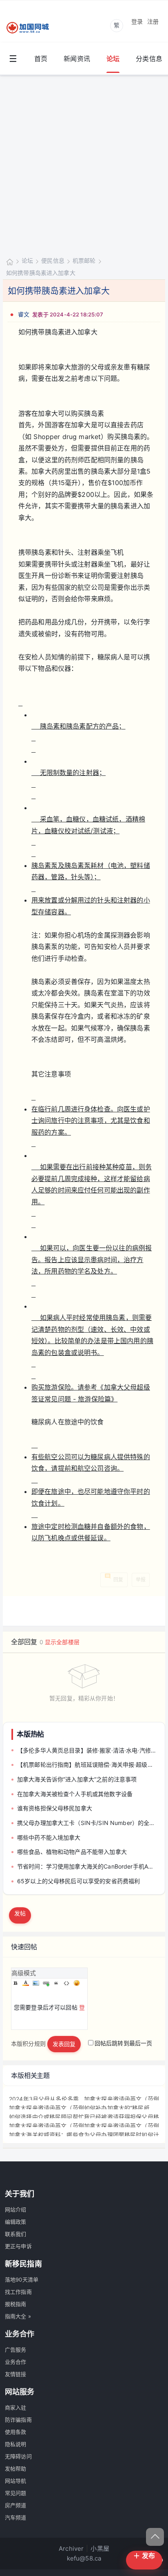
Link (46, 1983)
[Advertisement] (84, 164)
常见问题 (16, 2493)
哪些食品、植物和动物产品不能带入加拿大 (72, 1852)
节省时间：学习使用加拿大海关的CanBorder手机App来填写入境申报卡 (87, 1866)
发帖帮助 (16, 2468)
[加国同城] (33, 28)
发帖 (20, 1913)
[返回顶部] (155, 2537)
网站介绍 (16, 2209)
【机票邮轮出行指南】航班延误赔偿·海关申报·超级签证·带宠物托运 (87, 1765)
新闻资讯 (77, 59)
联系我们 (16, 2234)
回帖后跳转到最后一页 (124, 2043)
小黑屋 (100, 2549)
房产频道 (16, 2505)
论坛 (113, 59)
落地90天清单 (22, 2280)
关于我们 (20, 2194)
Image (36, 1983)
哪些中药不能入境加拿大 (49, 1837)
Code (66, 1983)
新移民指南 (23, 2264)
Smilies (77, 1983)
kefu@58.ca (84, 2558)
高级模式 (24, 1973)
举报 (141, 1580)
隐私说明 (16, 2444)
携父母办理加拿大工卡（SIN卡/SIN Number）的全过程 (87, 1823)
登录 (137, 21)
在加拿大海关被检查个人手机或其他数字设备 (75, 1794)
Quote (56, 1983)
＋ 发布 (144, 2556)
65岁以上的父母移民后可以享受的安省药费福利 (78, 1881)
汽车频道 (16, 2517)
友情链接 (16, 2374)
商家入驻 (16, 2407)
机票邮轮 (84, 260)
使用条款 (16, 2432)
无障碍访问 (18, 2456)
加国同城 (10, 261)
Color (26, 1983)
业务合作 (16, 2362)
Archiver (71, 2549)
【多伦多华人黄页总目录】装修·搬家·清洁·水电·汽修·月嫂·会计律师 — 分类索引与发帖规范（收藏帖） (87, 1750)
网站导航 (16, 2481)
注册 (153, 21)
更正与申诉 (18, 2246)
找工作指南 (18, 2292)
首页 (41, 59)
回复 (118, 1580)
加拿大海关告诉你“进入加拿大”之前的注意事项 (77, 1779)
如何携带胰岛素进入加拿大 (41, 273)
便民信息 (53, 260)
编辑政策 (16, 2222)
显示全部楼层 (62, 1642)
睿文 (24, 314)
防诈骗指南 (18, 2420)
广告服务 (16, 2350)
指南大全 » (18, 2316)
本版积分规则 (28, 2043)
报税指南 (16, 2304)
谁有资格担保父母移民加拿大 (55, 1808)
